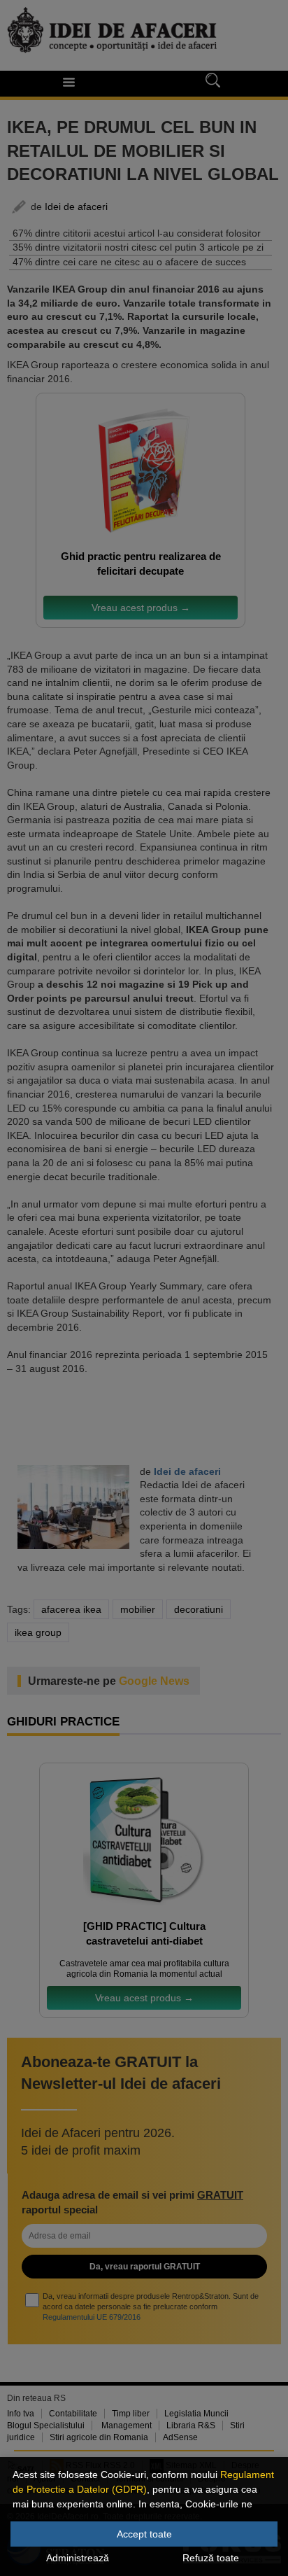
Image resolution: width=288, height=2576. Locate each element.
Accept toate (144, 2534)
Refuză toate (211, 2558)
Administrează (78, 2558)
